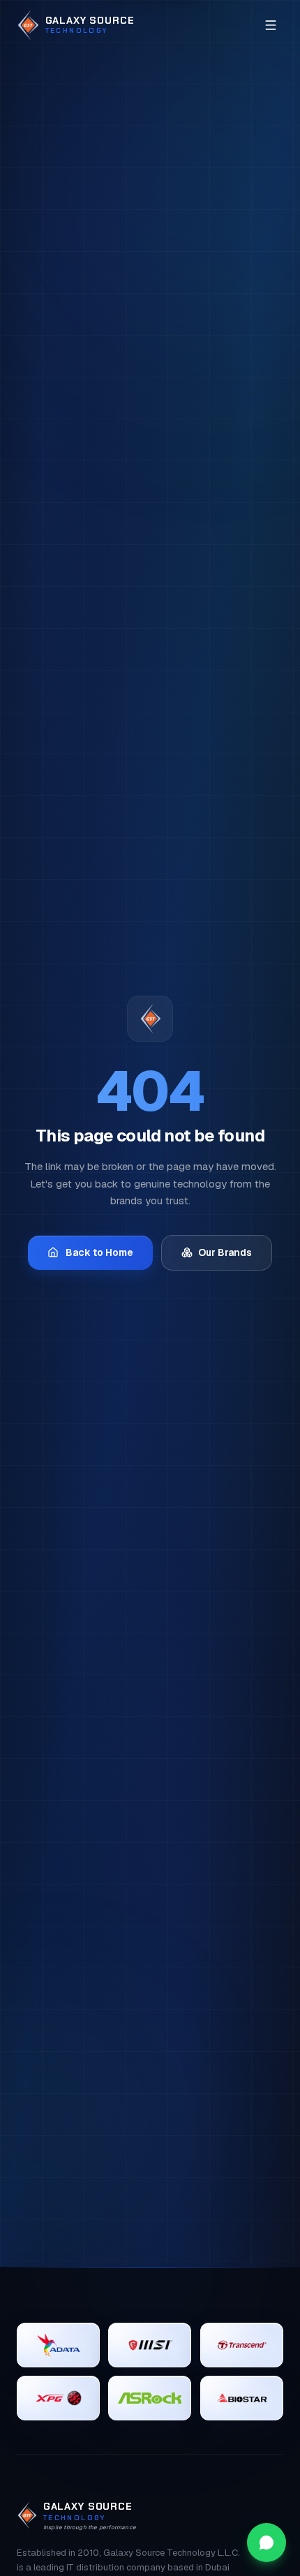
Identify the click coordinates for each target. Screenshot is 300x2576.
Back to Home (99, 1252)
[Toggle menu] (271, 25)
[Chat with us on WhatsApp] (267, 2543)
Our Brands (225, 1252)
